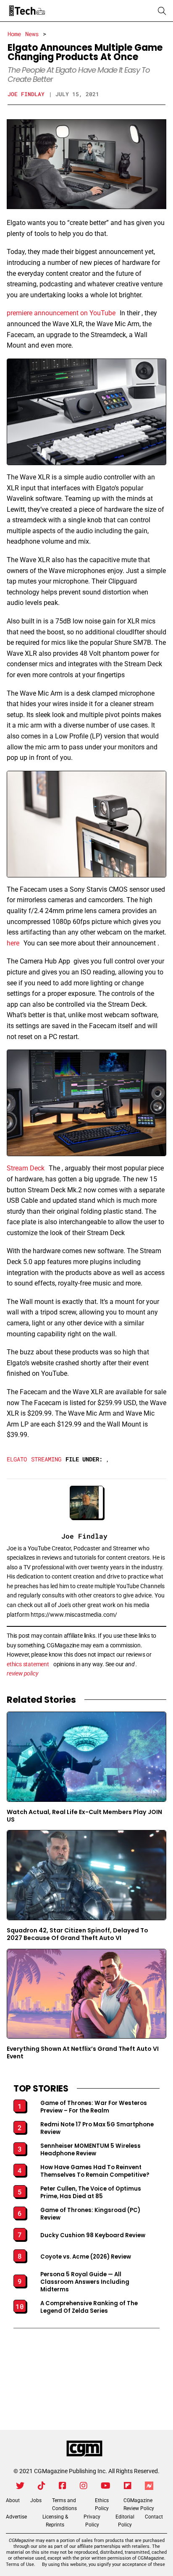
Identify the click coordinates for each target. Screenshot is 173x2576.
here (13, 943)
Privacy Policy (92, 2521)
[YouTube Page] (106, 2486)
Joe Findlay (26, 94)
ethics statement (28, 1664)
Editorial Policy (125, 2521)
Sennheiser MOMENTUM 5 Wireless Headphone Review (90, 2150)
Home (14, 34)
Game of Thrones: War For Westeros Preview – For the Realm (94, 2107)
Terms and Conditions (64, 2504)
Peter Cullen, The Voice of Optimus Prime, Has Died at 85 (91, 2193)
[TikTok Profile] (42, 2486)
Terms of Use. (21, 2564)
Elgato (17, 1459)
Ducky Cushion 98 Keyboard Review (93, 2236)
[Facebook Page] (63, 2486)
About (13, 2500)
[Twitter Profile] (20, 2486)
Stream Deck (26, 1168)
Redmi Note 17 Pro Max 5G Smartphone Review (97, 2128)
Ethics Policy (102, 2504)
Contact (154, 2517)
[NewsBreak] (149, 2486)
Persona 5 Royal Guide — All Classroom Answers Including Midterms (85, 2282)
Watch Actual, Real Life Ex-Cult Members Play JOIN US (84, 1816)
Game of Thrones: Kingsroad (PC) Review (90, 2214)
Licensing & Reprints (55, 2521)
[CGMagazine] (84, 2449)
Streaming (46, 1459)
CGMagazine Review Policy (139, 2504)
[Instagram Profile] (84, 2486)
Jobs (36, 2500)
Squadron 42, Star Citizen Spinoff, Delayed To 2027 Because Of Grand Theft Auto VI (77, 1934)
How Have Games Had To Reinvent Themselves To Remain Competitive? (95, 2171)
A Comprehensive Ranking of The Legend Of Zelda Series (89, 2307)
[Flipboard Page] (128, 2486)
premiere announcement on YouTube (61, 313)
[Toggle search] (162, 11)
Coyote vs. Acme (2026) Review (86, 2257)
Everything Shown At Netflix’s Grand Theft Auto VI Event (83, 2053)
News (32, 34)
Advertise (16, 2517)
